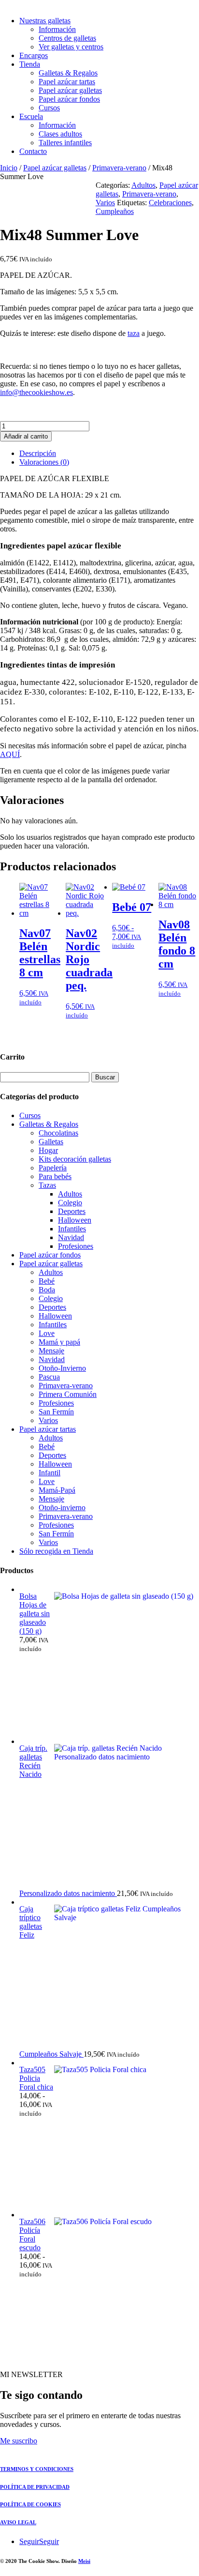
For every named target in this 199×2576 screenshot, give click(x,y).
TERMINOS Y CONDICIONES (37, 2469)
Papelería (53, 1168)
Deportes (72, 1211)
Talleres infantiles (65, 143)
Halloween (75, 1220)
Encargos (34, 55)
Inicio (9, 168)
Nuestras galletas (45, 21)
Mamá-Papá (57, 1490)
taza (134, 333)
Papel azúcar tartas (67, 82)
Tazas (47, 1185)
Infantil (50, 1473)
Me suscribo (19, 2441)
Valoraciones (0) (44, 462)
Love (47, 1333)
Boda (47, 1290)
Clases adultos (60, 134)
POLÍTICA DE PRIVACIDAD (35, 2487)
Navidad (71, 1237)
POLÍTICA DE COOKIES (30, 2504)
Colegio (70, 1203)
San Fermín (56, 1412)
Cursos (49, 108)
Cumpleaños (115, 211)
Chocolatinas (58, 1133)
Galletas (51, 1142)
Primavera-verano (119, 168)
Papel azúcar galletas (70, 90)
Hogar (48, 1150)
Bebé (47, 1281)
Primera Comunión (68, 1394)
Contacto (33, 151)
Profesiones (76, 1246)
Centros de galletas (67, 38)
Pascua (49, 1377)
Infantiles (72, 1229)
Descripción (38, 453)
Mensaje (51, 1351)
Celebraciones (170, 203)
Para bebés (55, 1176)
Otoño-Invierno (62, 1368)
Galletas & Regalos (68, 73)
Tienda (30, 64)
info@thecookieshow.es (36, 392)
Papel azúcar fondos (69, 99)
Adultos (143, 185)
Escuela (31, 116)
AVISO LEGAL (18, 2522)
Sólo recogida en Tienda (56, 1551)
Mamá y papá (59, 1342)
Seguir (49, 2541)
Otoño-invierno (62, 1508)
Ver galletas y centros (71, 47)
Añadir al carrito (26, 436)
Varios (105, 203)
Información (57, 29)
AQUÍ (10, 754)
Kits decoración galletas (75, 1159)
